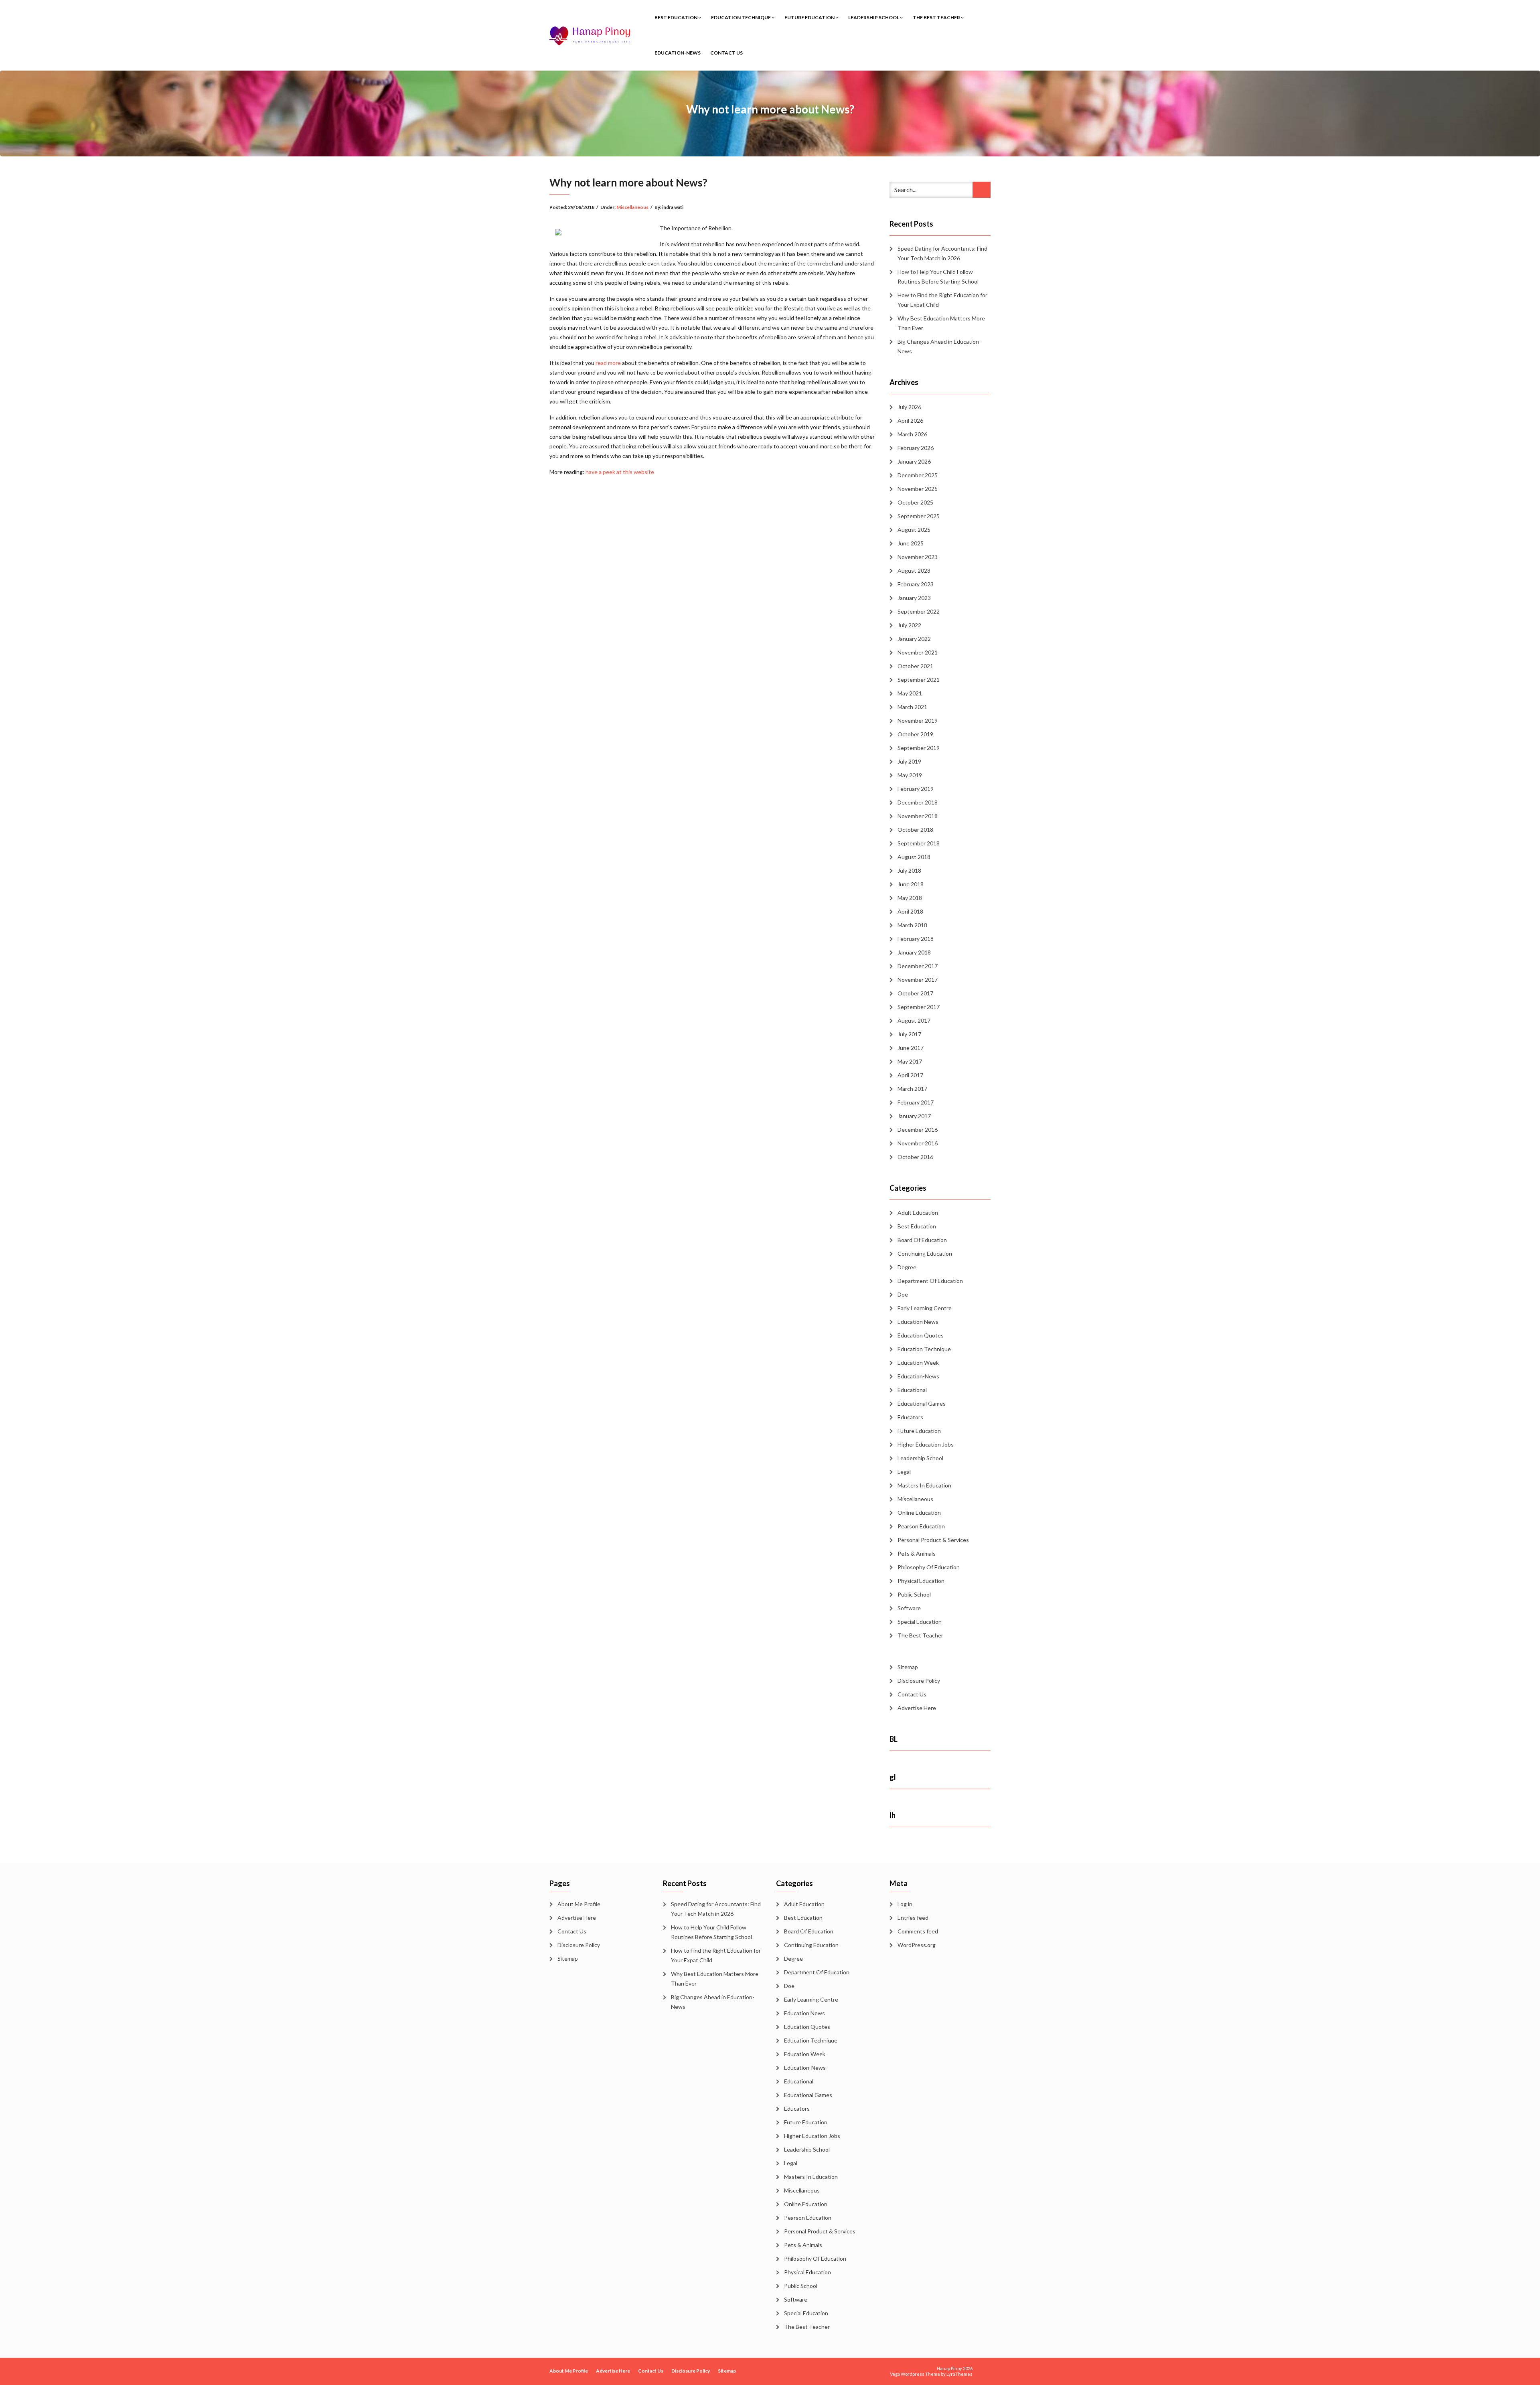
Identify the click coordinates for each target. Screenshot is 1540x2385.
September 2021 (919, 680)
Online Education (919, 1513)
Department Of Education (930, 1281)
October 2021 (915, 666)
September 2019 (919, 748)
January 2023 (914, 598)
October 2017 (915, 993)
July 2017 (909, 1034)
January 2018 (914, 952)
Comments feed (918, 1931)
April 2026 (910, 420)
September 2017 (919, 1007)
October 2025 (915, 502)
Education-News (678, 53)
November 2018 (918, 816)
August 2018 (914, 857)
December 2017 (918, 966)
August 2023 (914, 570)
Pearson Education (921, 1526)
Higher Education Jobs (926, 1444)
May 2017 (910, 1061)
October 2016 (915, 1157)
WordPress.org (917, 1945)
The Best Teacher (937, 17)
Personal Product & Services (933, 1540)
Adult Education (918, 1213)
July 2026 (909, 407)
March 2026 (912, 434)
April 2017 (910, 1075)
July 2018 (909, 870)
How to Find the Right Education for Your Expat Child (942, 300)
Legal (904, 1472)
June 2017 (911, 1048)
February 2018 (916, 939)
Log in (905, 1904)
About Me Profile (579, 1904)
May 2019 (910, 775)
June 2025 (911, 543)
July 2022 (909, 625)
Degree (907, 1267)
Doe (903, 1294)
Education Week (918, 1363)
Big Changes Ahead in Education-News (939, 346)
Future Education (810, 17)
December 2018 (918, 802)
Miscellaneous (632, 207)
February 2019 (916, 789)
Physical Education (921, 1581)
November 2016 (918, 1143)
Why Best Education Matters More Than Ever (941, 323)
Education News (918, 1322)
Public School (914, 1594)
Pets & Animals (917, 1553)
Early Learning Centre (925, 1308)
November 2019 (918, 720)
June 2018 (911, 884)
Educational (912, 1390)
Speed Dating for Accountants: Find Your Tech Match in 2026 (942, 253)
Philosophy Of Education (929, 1567)
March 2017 (912, 1089)
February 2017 (916, 1102)
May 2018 (910, 898)
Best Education (676, 17)
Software (909, 1608)
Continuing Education (925, 1253)
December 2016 (918, 1130)
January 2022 (914, 639)
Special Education (920, 1622)
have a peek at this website (620, 472)
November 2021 (918, 652)
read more (608, 363)
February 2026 (916, 448)
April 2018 (910, 911)
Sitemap (908, 1667)
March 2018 (912, 925)
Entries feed (913, 1918)
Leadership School (874, 17)
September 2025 (919, 516)
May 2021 (910, 693)
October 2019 (915, 734)
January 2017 (914, 1116)
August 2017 (914, 1020)
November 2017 (918, 980)
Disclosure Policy (919, 1681)
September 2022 (919, 611)
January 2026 (914, 461)
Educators (910, 1417)
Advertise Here (917, 1708)
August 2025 (914, 530)
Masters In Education (924, 1485)
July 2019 (909, 761)
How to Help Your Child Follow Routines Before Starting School (938, 277)
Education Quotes (921, 1335)
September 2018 (919, 843)
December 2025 (918, 475)
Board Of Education (922, 1240)
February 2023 (916, 584)
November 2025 (918, 489)
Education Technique (741, 17)
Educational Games (922, 1403)
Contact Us (726, 53)
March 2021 (912, 707)
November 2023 (918, 557)
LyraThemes (959, 2374)
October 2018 (915, 830)
